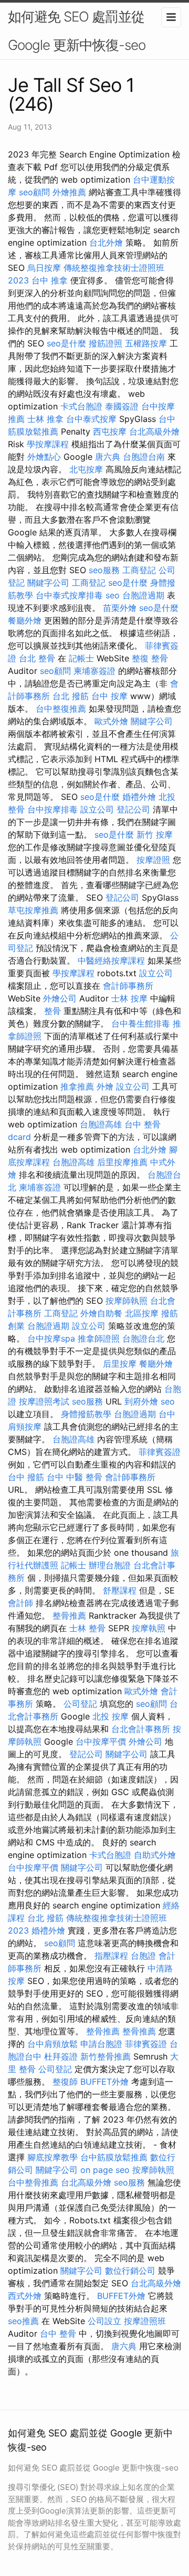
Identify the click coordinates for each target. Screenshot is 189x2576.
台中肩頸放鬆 (52, 2044)
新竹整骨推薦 (106, 2056)
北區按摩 (142, 1313)
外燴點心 (44, 457)
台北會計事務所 (141, 1729)
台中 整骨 (58, 2334)
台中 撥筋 (26, 1477)
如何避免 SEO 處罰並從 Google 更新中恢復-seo (77, 31)
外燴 (105, 1086)
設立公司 (97, 809)
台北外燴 (106, 242)
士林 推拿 (45, 419)
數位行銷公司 (130, 2271)
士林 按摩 (129, 998)
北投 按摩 (111, 1716)
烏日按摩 (44, 268)
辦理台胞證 (110, 1565)
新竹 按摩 (155, 835)
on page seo (105, 2170)
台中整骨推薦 (33, 2182)
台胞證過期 (143, 595)
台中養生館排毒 (141, 1023)
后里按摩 (120, 1364)
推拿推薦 (77, 1086)
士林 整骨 (87, 1628)
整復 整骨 (150, 658)
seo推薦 (23, 2321)
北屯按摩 (86, 469)
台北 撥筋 (71, 696)
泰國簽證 (122, 406)
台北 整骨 (37, 658)
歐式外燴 (111, 721)
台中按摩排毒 (52, 809)
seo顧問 (34, 192)
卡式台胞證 (81, 406)
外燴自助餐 (101, 1313)
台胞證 (143, 1956)
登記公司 (133, 809)
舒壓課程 (120, 1590)
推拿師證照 (99, 1338)
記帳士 (81, 658)
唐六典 (108, 457)
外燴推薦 (69, 192)
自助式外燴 (155, 1855)
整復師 (65, 2082)
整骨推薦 (69, 1616)
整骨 (52, 1011)
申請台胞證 (101, 2044)
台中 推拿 (50, 280)
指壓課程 (111, 1956)
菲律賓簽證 (160, 1452)
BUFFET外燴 (104, 2082)
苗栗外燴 (120, 608)
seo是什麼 (66, 343)
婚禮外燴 (139, 797)
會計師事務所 (128, 986)
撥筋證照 (106, 343)
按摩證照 (153, 860)
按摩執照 (149, 1628)
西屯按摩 (110, 431)
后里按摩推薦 (122, 1162)
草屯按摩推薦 (33, 910)
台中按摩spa (51, 1338)
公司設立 (104, 2321)
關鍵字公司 (48, 583)
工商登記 (139, 570)
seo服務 (104, 570)
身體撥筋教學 (86, 1414)
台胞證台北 (143, 1338)
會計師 (20, 1603)
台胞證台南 (144, 457)
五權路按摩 (146, 343)
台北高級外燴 (154, 431)
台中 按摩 (109, 696)
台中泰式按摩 (91, 419)
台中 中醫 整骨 (75, 1477)
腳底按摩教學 (52, 2157)
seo (113, 595)
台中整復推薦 (61, 709)
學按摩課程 (48, 444)
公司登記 (80, 1704)
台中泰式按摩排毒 (69, 595)
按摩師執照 (127, 1301)
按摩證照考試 (44, 1401)
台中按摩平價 (101, 1741)
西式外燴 (25, 2296)
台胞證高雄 (101, 1124)
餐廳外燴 (25, 620)
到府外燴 (141, 1401)
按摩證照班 (145, 2321)
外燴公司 (60, 998)
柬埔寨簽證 (94, 671)
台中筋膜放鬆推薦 (114, 2157)
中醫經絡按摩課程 (111, 960)
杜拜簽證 (61, 2056)
